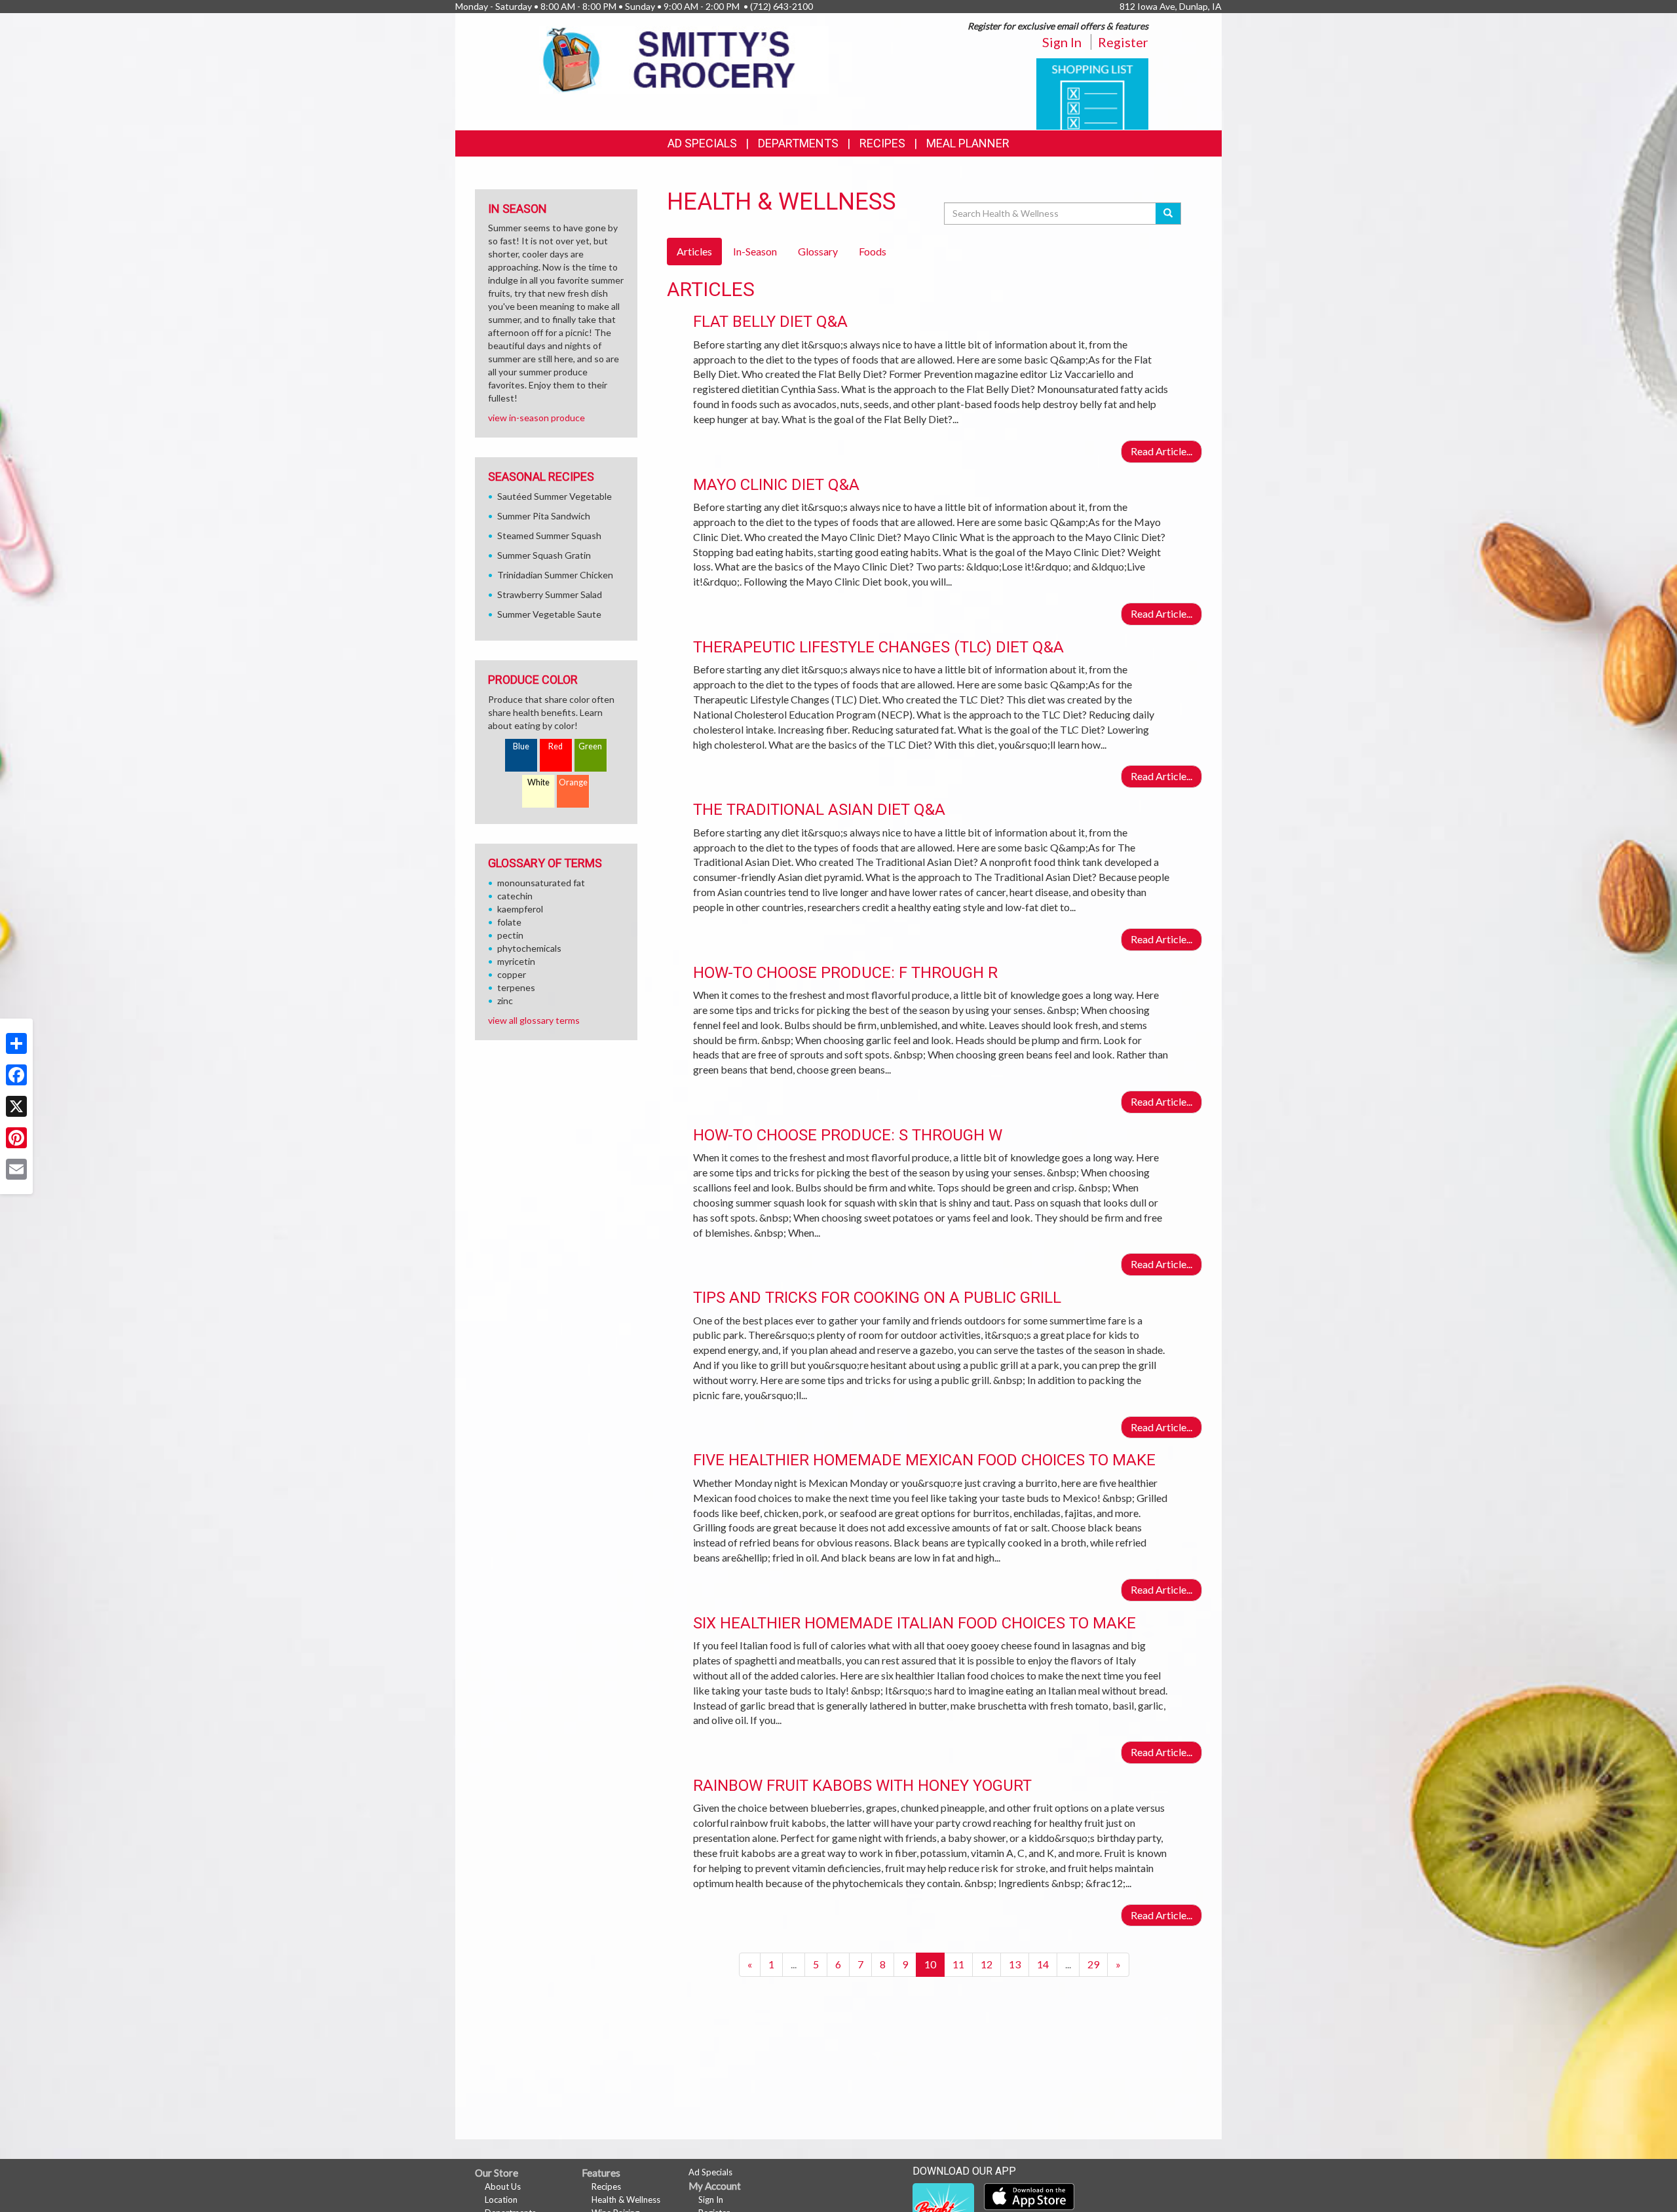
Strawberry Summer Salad (550, 594)
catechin (515, 896)
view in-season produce (537, 418)
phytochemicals (529, 948)
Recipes (882, 143)
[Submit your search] (1168, 214)
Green (590, 746)
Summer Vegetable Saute (549, 614)
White (538, 782)
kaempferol (520, 909)
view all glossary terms (534, 1020)
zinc (505, 1001)
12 (987, 1964)
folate (509, 922)
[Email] (16, 1169)
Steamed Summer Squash (549, 535)
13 (1015, 1964)
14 (1043, 1964)
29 (1093, 1964)
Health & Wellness (626, 2200)
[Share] (16, 1043)
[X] (16, 1106)
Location (501, 2200)
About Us (503, 2186)
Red (556, 746)
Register (1123, 42)
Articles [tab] (694, 251)
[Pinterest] (16, 1138)
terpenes (516, 987)
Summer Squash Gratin (544, 555)
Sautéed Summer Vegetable (555, 496)
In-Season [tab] (755, 251)
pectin (510, 935)
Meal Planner (968, 143)
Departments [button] (798, 143)
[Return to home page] (684, 59)
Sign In (1062, 42)
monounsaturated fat (541, 883)
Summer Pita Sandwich (544, 516)
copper (512, 974)
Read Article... (1161, 451)
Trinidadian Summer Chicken (555, 575)
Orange (573, 782)
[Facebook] (16, 1075)
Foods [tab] (873, 251)
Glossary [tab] (818, 251)
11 (958, 1964)
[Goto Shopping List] (1092, 93)
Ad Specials (702, 143)
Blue (521, 746)
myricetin (516, 961)
